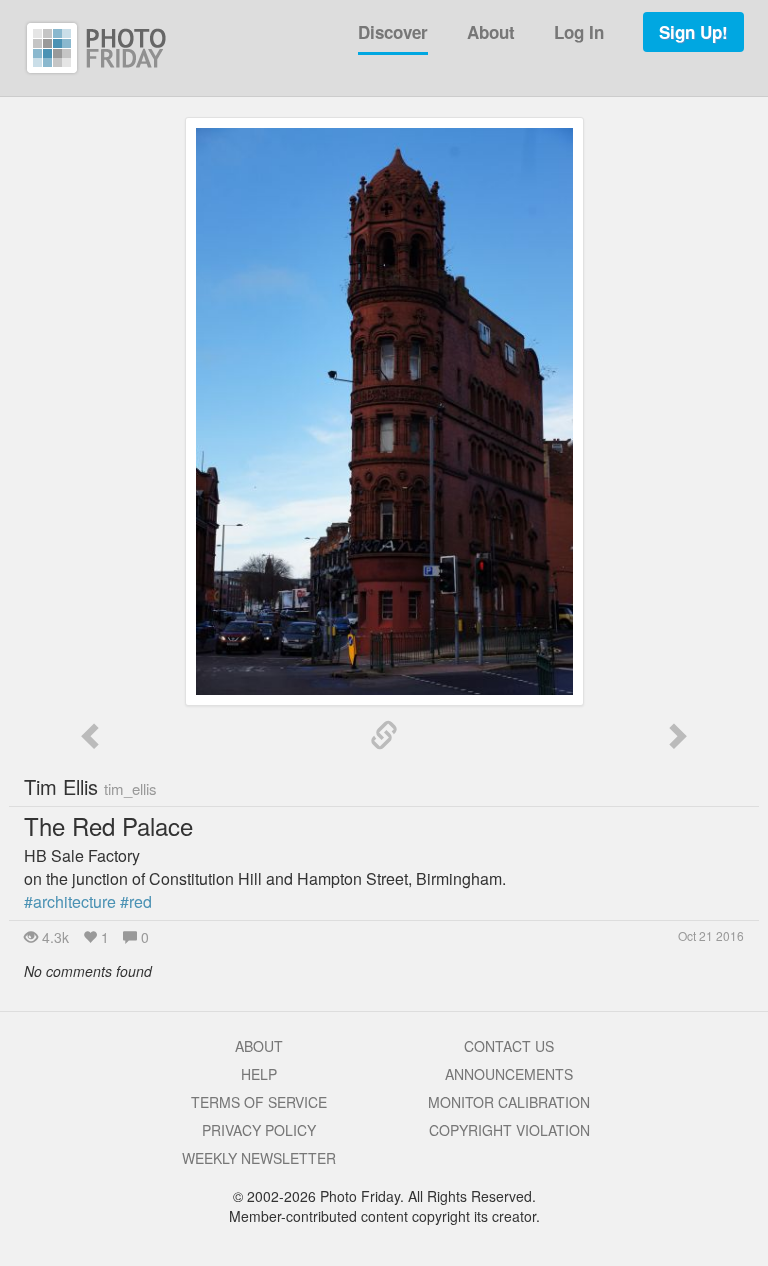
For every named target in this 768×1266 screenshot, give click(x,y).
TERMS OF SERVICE (259, 1102)
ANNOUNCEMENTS (509, 1074)
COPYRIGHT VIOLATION (509, 1130)
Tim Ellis (90, 786)
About (491, 32)
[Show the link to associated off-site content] (384, 736)
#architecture (70, 901)
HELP (259, 1074)
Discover (393, 32)
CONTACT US (509, 1046)
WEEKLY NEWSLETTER (259, 1158)
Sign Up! (693, 32)
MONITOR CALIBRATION (509, 1102)
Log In (579, 32)
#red (136, 901)
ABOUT (259, 1046)
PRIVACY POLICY (259, 1130)
